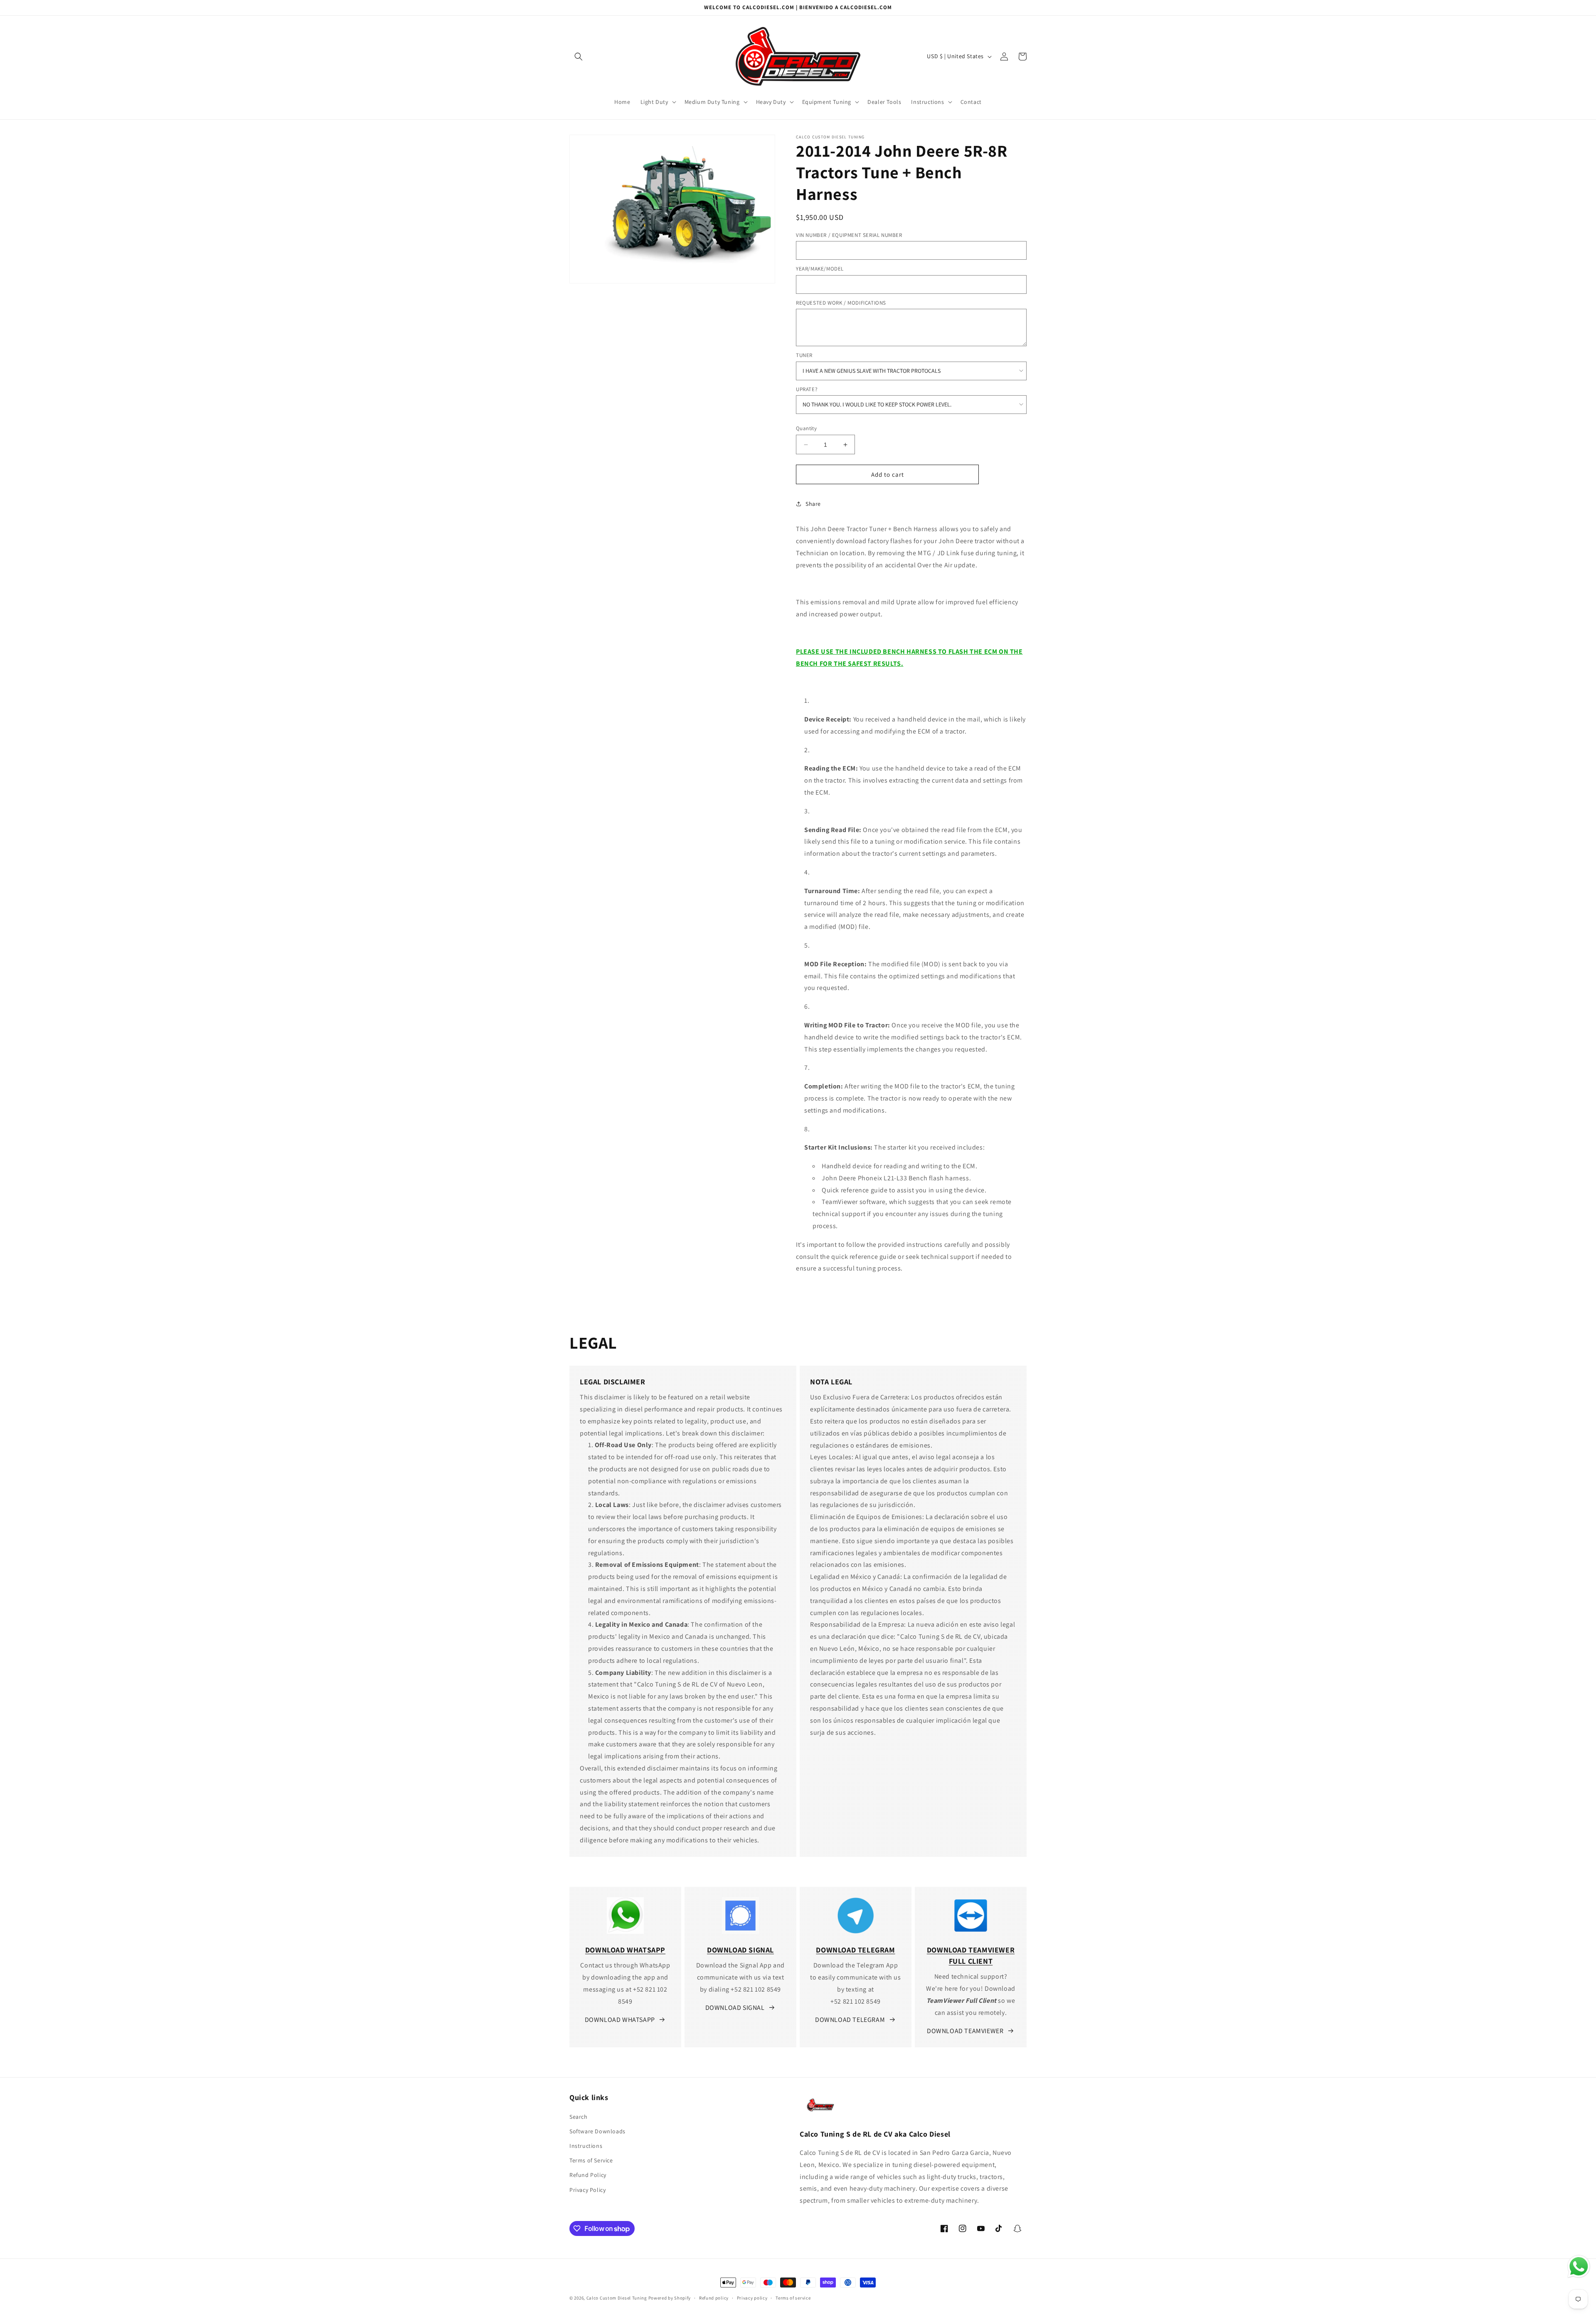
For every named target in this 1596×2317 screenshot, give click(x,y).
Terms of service (793, 2298)
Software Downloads (597, 2131)
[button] (579, 57)
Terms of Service (591, 2160)
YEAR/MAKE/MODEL (820, 269)
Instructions (586, 2146)
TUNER (804, 355)
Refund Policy (588, 2175)
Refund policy (714, 2298)
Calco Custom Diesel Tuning (617, 2298)
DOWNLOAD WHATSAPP (620, 2020)
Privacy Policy (587, 2190)
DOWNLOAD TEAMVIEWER (965, 2031)
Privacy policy (752, 2298)
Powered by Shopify (670, 2298)
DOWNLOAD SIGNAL (735, 2008)
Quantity (806, 428)
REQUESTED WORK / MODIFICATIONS (841, 303)
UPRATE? (807, 389)
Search (579, 2117)
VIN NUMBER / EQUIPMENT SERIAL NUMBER (849, 235)
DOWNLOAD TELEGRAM (850, 2020)
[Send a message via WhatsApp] (1579, 2267)
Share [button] (813, 504)
